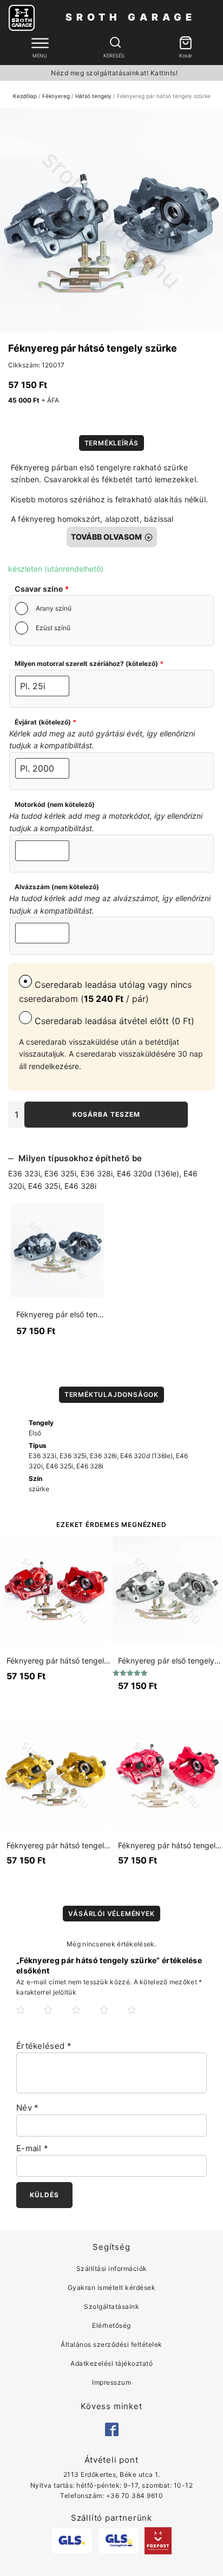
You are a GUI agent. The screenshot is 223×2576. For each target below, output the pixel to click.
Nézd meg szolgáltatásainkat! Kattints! (114, 73)
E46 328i (80, 1186)
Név (28, 2108)
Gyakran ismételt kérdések (112, 2287)
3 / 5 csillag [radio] (85, 2018)
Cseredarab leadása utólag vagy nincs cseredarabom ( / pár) (105, 992)
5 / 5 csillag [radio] (140, 2018)
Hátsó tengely (93, 96)
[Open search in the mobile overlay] (114, 43)
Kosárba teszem (106, 1114)
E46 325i (44, 1186)
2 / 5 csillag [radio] (57, 2018)
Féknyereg (56, 96)
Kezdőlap (25, 96)
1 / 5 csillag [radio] (29, 2018)
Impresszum (111, 2382)
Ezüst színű (53, 628)
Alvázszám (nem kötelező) (57, 887)
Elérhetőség (111, 2325)
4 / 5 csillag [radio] (113, 2018)
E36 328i (97, 1173)
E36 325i (60, 1173)
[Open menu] (40, 43)
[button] (186, 44)
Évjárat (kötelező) (45, 722)
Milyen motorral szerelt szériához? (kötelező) (89, 664)
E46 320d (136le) (148, 1173)
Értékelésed (44, 2046)
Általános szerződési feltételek (111, 2344)
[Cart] (186, 44)
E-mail (32, 2148)
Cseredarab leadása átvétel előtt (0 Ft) (113, 1021)
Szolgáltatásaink (111, 2306)
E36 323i (24, 1173)
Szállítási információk (112, 2268)
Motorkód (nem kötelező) (55, 804)
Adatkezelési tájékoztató (111, 2363)
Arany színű (54, 608)
